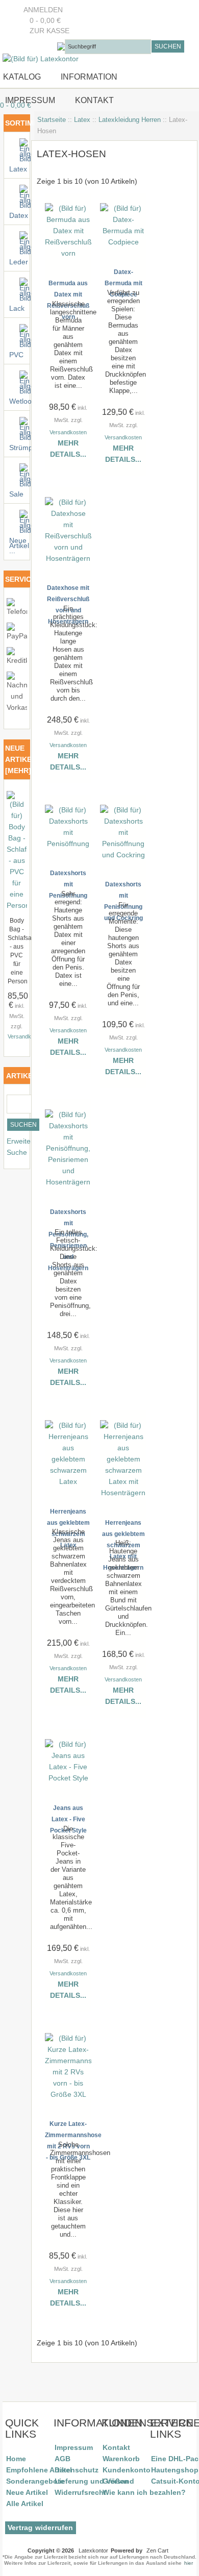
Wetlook (19, 401)
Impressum (29, 100)
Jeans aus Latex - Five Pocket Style (68, 1819)
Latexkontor (93, 2550)
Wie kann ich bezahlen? (144, 2492)
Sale (16, 494)
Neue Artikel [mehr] (21, 759)
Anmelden (43, 10)
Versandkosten (26, 1036)
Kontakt (94, 100)
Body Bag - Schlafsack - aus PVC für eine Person (23, 951)
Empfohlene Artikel (39, 2470)
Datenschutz (77, 2470)
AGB (63, 2459)
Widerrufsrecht (80, 2492)
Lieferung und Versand (94, 2481)
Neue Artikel (27, 2492)
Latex (82, 120)
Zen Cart (157, 2550)
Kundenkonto (127, 2470)
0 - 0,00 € (42, 21)
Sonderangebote (35, 2481)
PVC (16, 355)
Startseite (52, 120)
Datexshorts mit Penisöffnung (68, 884)
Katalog (22, 77)
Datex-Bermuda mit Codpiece (123, 283)
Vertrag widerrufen (41, 2528)
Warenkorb (121, 2459)
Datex (19, 216)
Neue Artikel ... (19, 546)
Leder (19, 262)
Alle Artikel (25, 2504)
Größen (116, 2481)
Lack (17, 308)
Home (16, 2459)
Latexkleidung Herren (130, 120)
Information (89, 77)
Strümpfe (19, 448)
